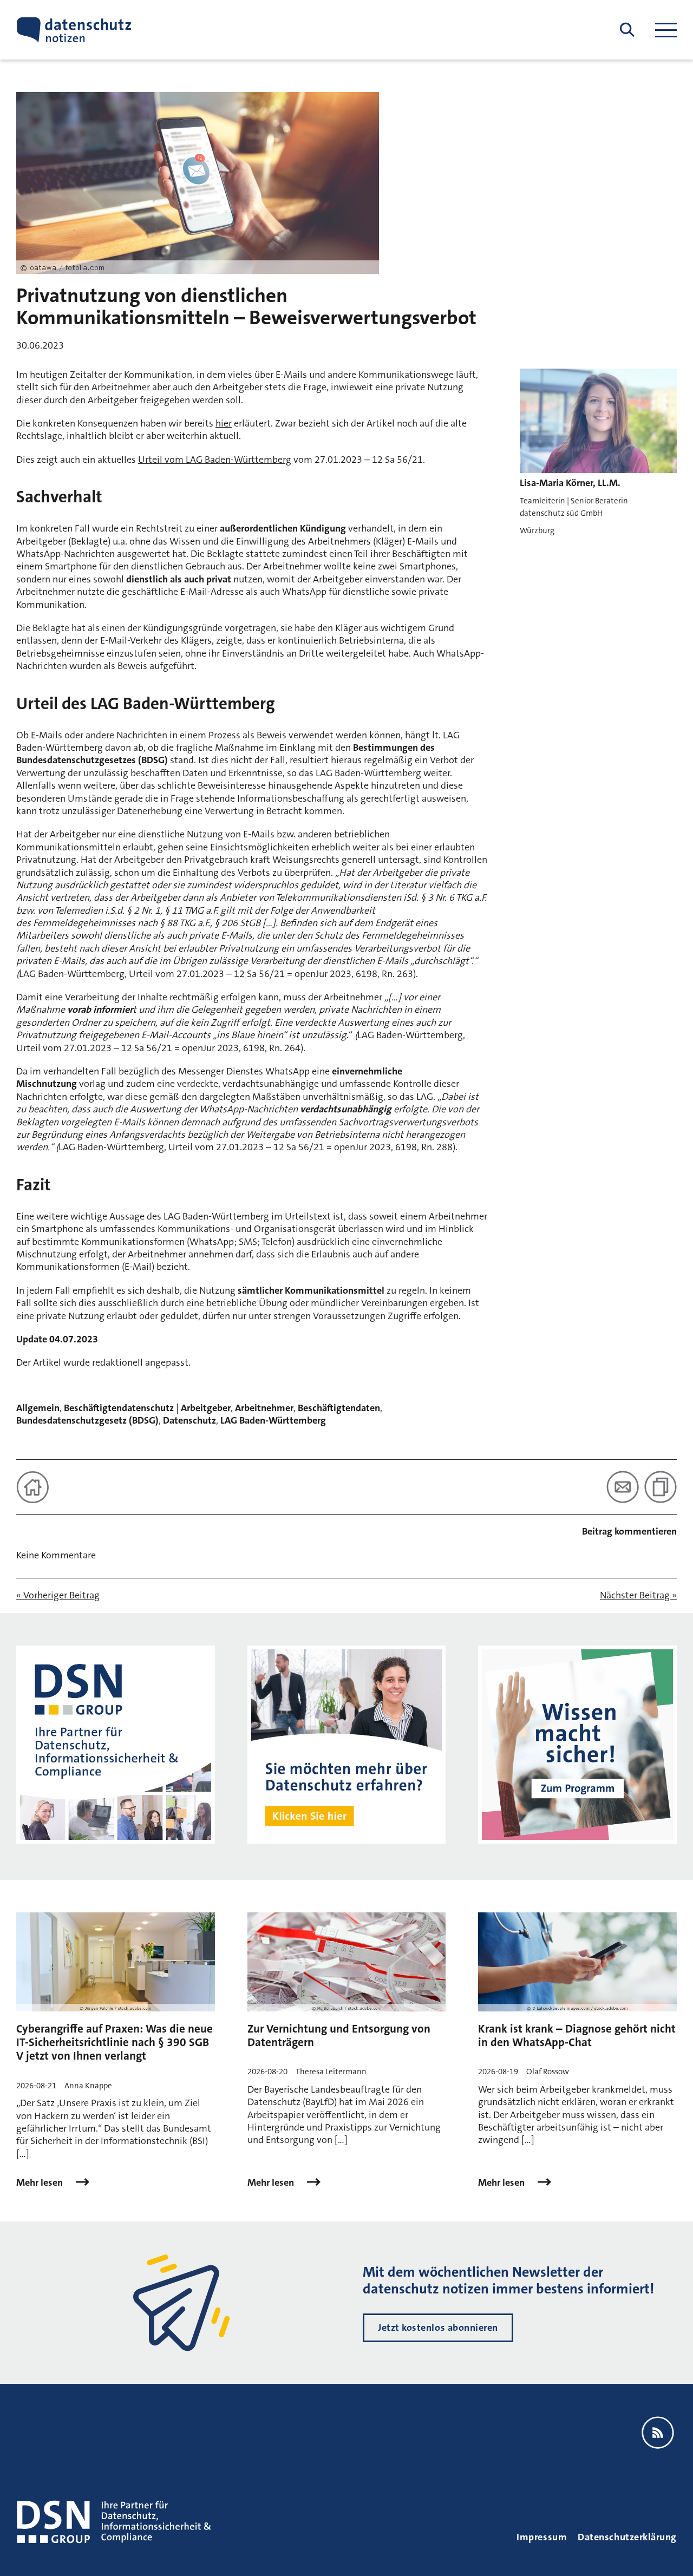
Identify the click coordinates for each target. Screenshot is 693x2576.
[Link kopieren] (661, 1487)
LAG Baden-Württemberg (273, 1420)
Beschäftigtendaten (339, 1408)
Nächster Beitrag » (638, 1595)
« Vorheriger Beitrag (58, 1595)
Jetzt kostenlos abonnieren (438, 2328)
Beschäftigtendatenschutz (119, 1408)
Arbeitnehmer (264, 1408)
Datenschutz (189, 1420)
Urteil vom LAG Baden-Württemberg (215, 460)
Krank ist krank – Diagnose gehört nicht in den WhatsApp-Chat (577, 2036)
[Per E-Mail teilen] (623, 1487)
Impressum (542, 2537)
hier (224, 423)
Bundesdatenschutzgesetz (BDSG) (87, 1420)
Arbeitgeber (206, 1408)
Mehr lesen (41, 2183)
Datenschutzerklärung (627, 2537)
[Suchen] (627, 30)
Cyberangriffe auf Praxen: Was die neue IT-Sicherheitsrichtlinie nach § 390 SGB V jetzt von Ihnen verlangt (115, 2042)
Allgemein (38, 1408)
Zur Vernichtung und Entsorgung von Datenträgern (339, 2036)
